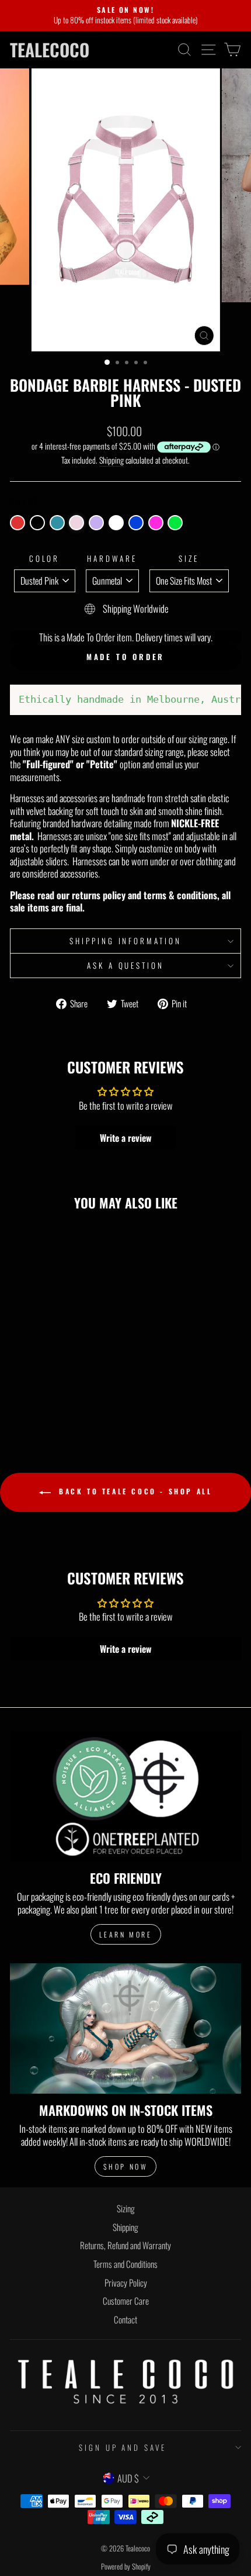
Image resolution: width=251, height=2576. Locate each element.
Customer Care (126, 2301)
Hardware (112, 559)
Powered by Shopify (126, 2566)
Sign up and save (123, 2447)
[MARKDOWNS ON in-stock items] (125, 2028)
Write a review (126, 1138)
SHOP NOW (126, 2166)
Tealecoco (50, 50)
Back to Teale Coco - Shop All (134, 1491)
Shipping (111, 460)
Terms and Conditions (125, 2264)
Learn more (126, 1934)
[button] (18, 523)
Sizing (126, 2208)
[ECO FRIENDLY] (125, 1796)
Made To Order (126, 657)
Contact (125, 2319)
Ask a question (126, 965)
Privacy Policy (126, 2283)
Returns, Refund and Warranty (125, 2245)
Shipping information (126, 941)
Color (45, 559)
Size (189, 559)
